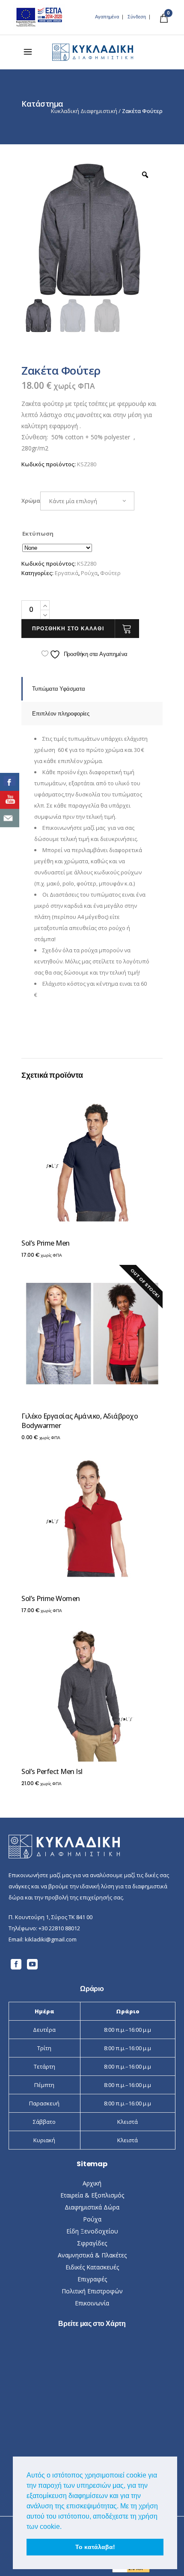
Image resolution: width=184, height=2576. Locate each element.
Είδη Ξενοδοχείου (92, 2231)
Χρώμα (31, 501)
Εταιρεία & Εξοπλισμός (92, 2195)
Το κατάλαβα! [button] (95, 2547)
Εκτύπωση (38, 534)
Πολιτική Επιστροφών (92, 2291)
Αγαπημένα (107, 17)
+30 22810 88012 (59, 1928)
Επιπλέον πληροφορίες (61, 714)
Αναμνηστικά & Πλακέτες (92, 2255)
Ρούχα (89, 573)
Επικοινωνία (92, 2303)
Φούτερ (110, 573)
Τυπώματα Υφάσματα (59, 689)
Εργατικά (67, 573)
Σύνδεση (137, 17)
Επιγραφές (92, 2279)
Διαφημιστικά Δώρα (92, 2207)
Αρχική (92, 2183)
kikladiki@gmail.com (51, 1939)
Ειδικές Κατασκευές (92, 2267)
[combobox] (87, 501)
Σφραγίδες (92, 2243)
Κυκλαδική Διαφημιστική (84, 111)
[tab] (92, 689)
